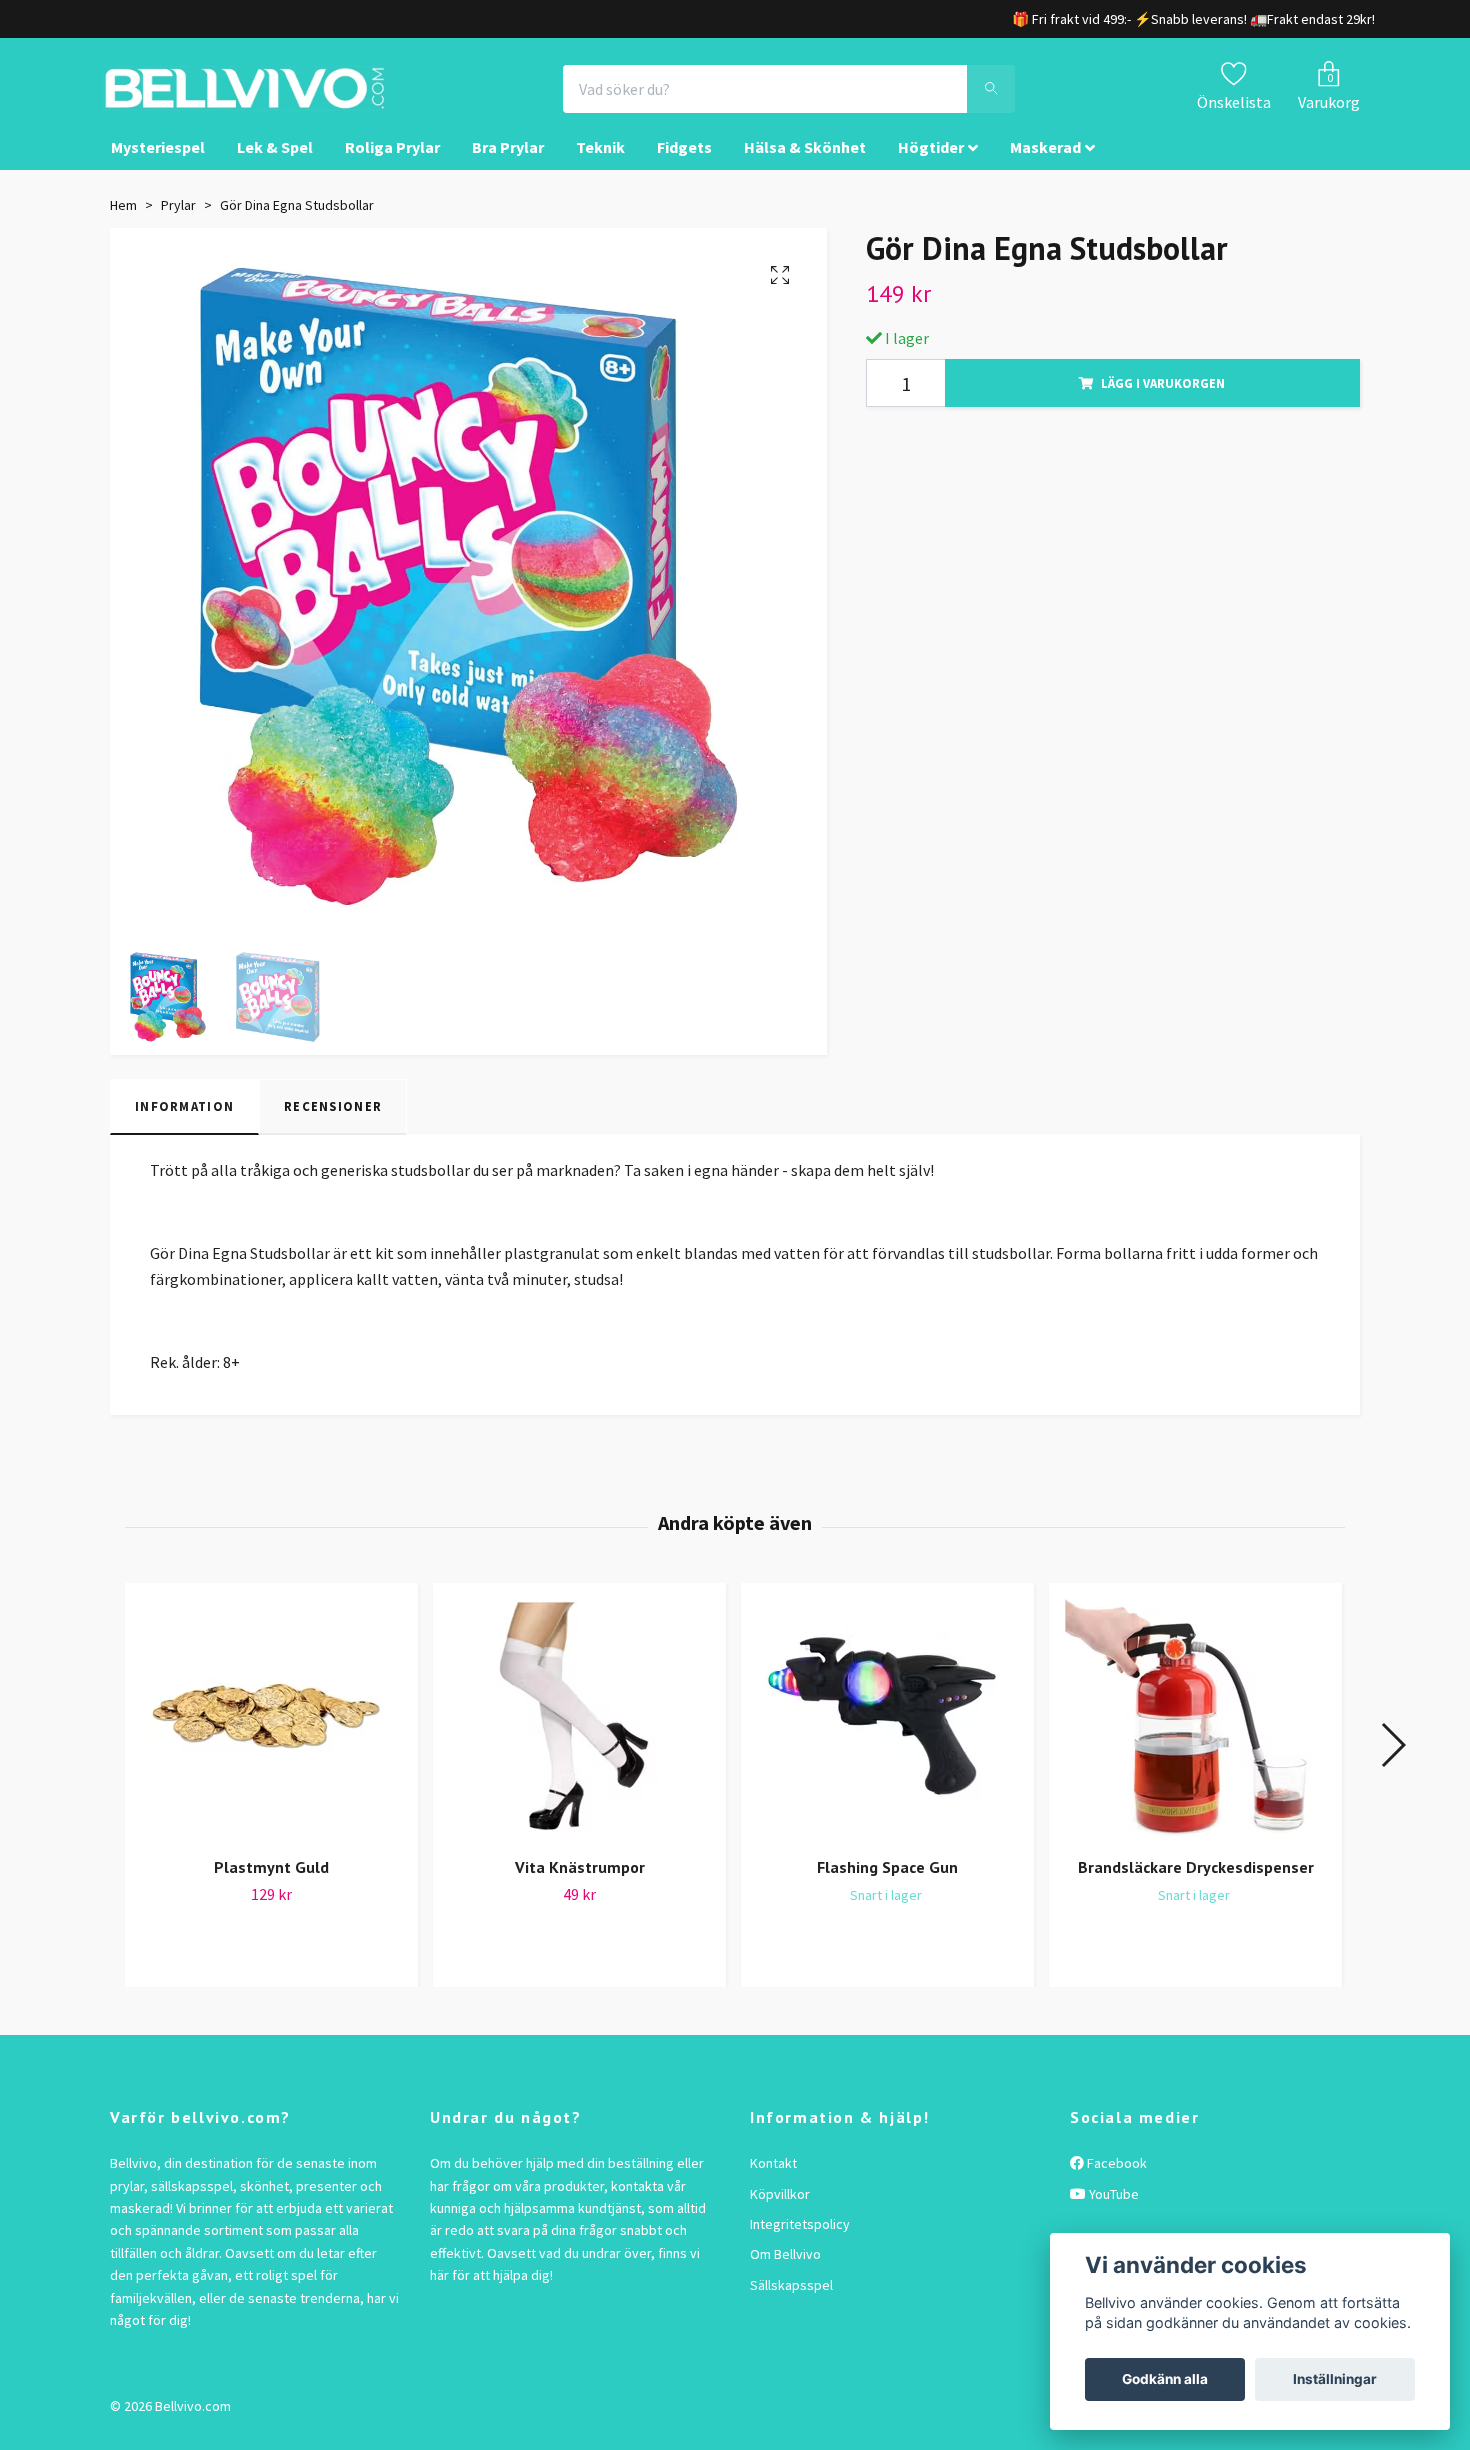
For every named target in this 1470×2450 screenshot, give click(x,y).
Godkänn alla (1165, 2379)
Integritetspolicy (800, 2242)
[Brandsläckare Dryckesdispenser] (1195, 1735)
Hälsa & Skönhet (805, 166)
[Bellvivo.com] (301, 98)
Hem (123, 223)
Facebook (1115, 2181)
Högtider (931, 166)
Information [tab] (184, 1125)
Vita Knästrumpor (580, 1886)
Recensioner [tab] (333, 1125)
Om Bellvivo (785, 2273)
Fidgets (684, 166)
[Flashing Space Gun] (887, 1735)
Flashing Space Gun (887, 1886)
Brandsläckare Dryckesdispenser (1196, 1886)
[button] (1392, 1763)
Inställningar (1335, 2379)
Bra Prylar (508, 166)
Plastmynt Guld (271, 1886)
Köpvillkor (780, 2212)
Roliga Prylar (392, 166)
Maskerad (1045, 166)
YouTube (1112, 2212)
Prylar (178, 223)
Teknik (600, 166)
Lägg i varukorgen (1163, 401)
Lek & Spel (275, 166)
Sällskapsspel (791, 2303)
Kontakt (773, 2181)
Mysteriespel (158, 166)
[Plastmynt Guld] (271, 1735)
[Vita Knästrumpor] (579, 1735)
